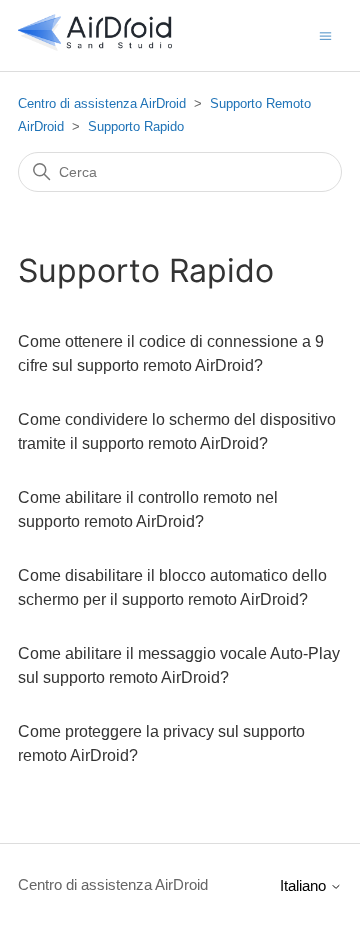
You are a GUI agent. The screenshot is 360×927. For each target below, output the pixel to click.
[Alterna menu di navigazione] (325, 34)
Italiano (305, 885)
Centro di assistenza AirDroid (102, 103)
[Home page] (95, 45)
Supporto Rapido (136, 126)
